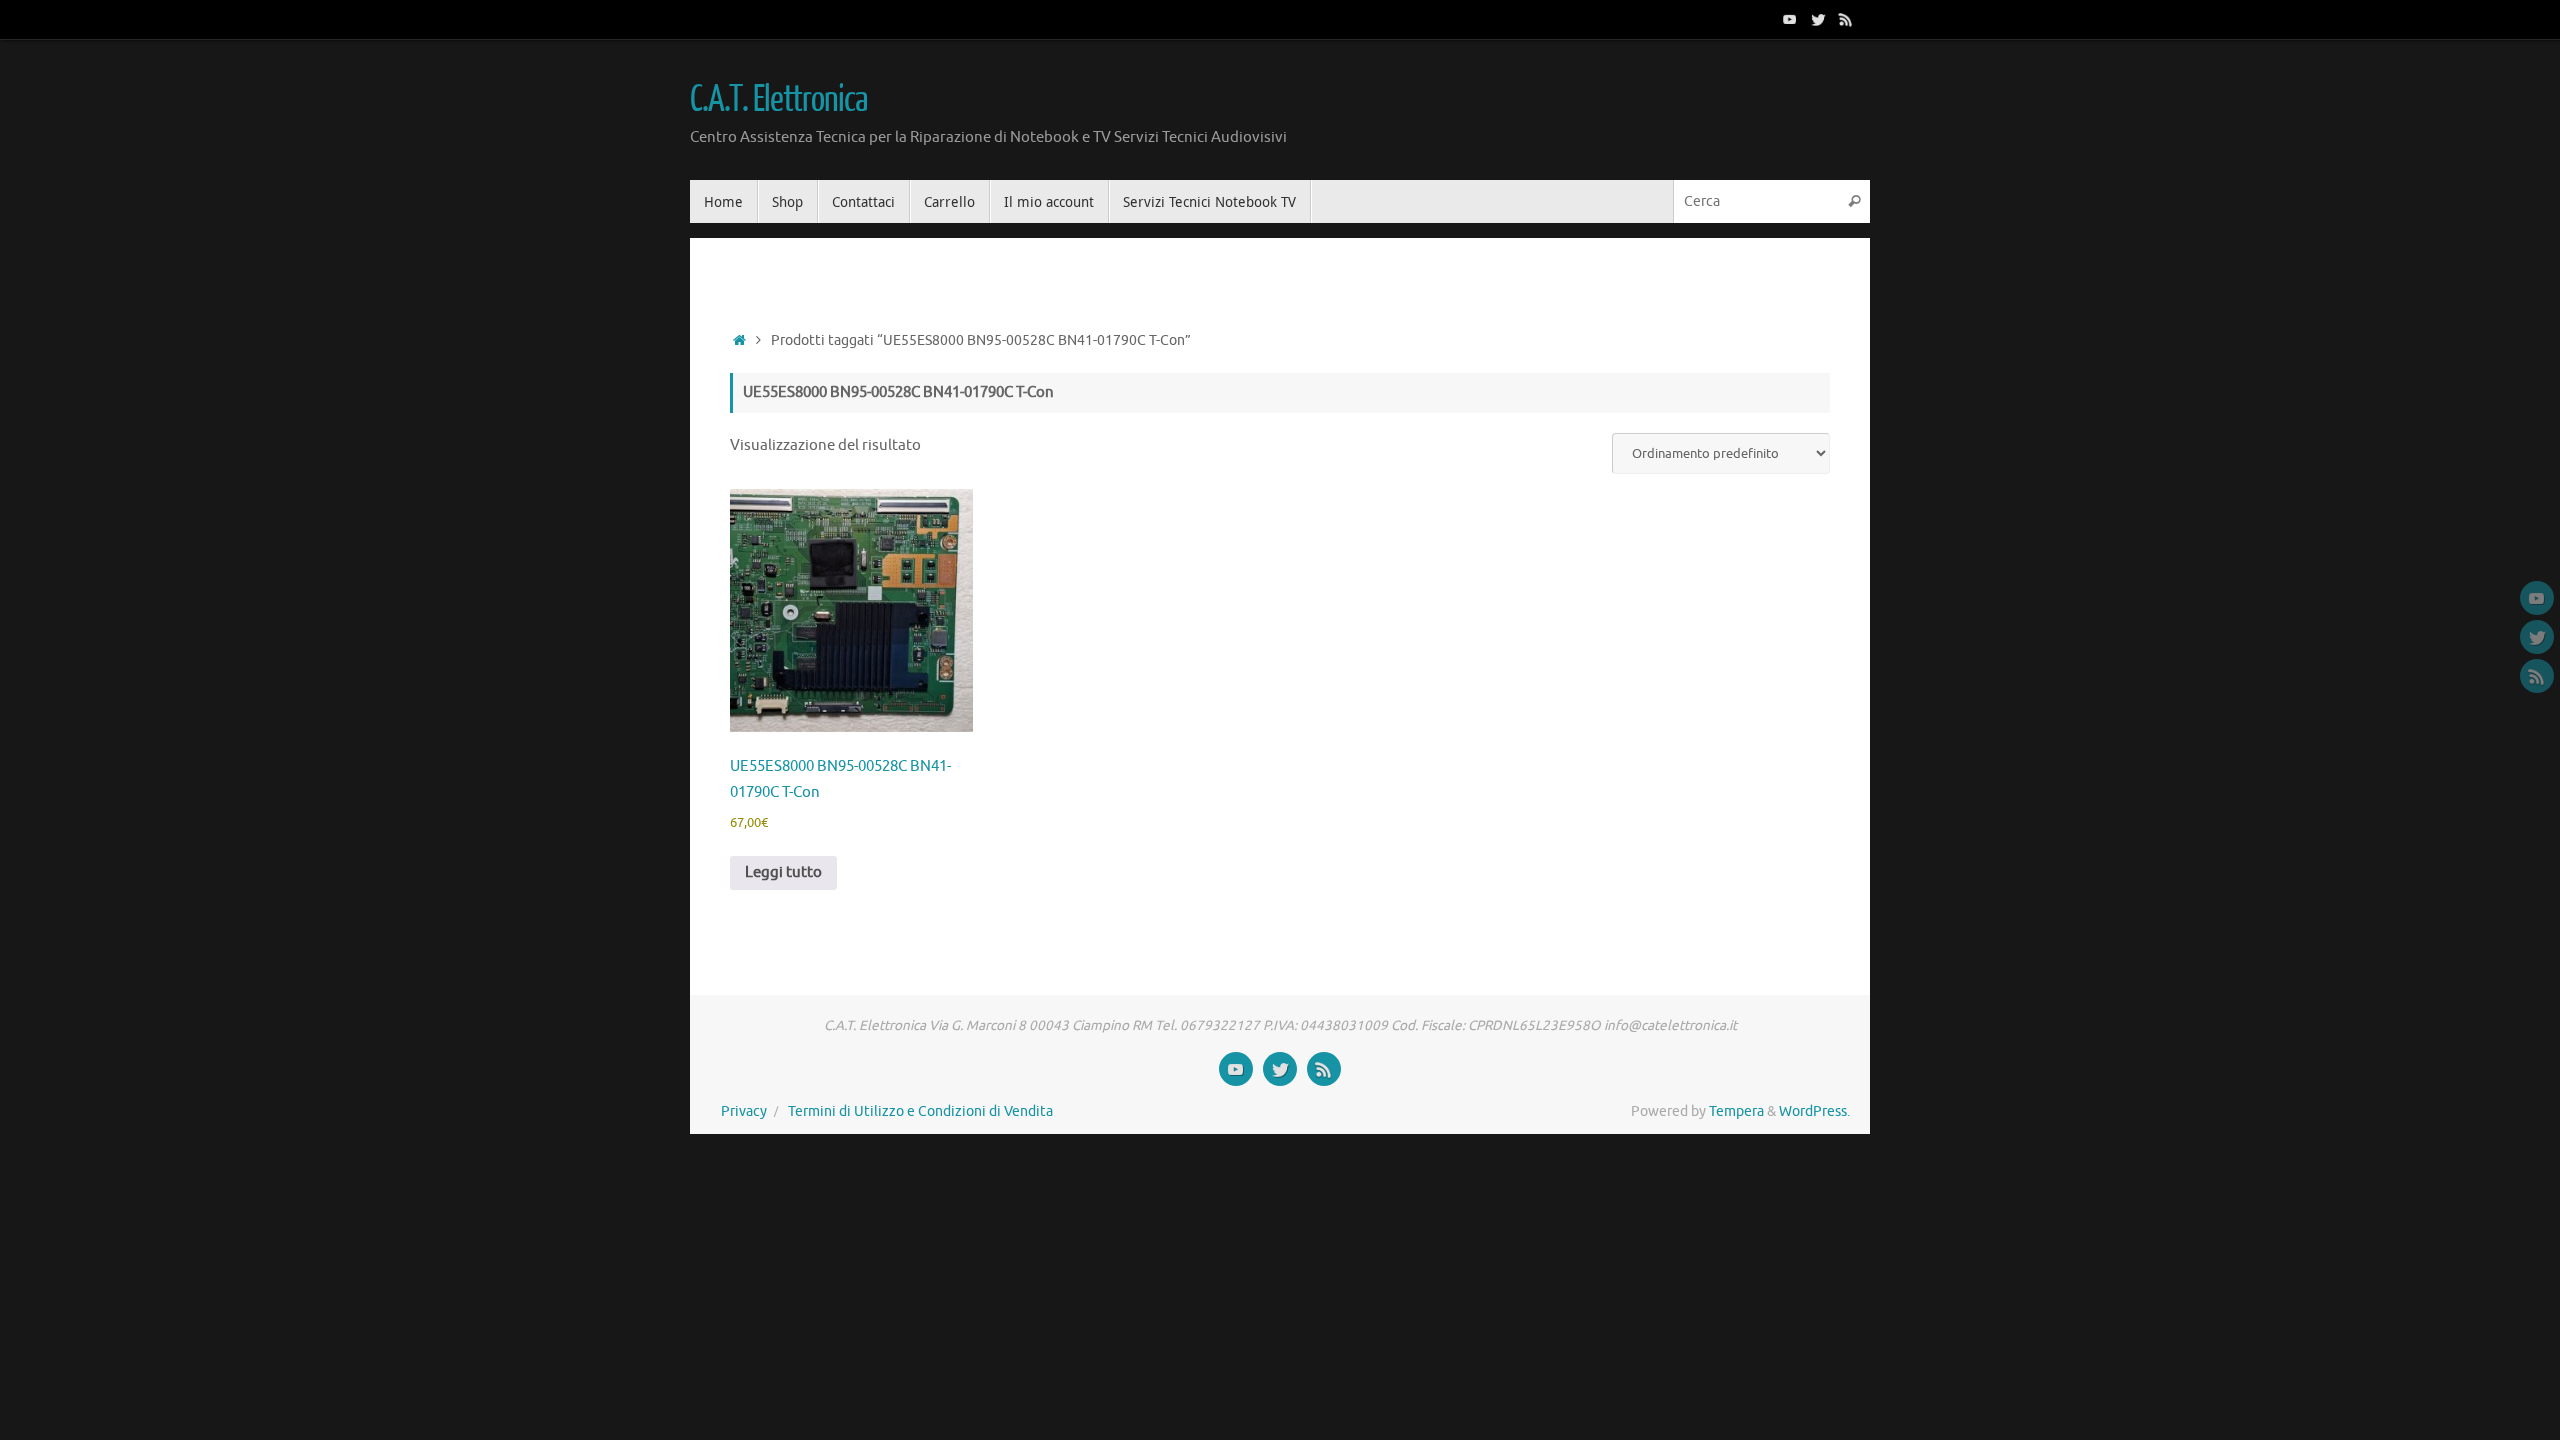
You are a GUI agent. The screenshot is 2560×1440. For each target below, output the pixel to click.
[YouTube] (1790, 19)
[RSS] (1846, 19)
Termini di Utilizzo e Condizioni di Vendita (920, 1111)
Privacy (744, 1111)
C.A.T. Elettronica (778, 100)
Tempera (1736, 1111)
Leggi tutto (783, 872)
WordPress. (1814, 1111)
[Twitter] (1818, 19)
